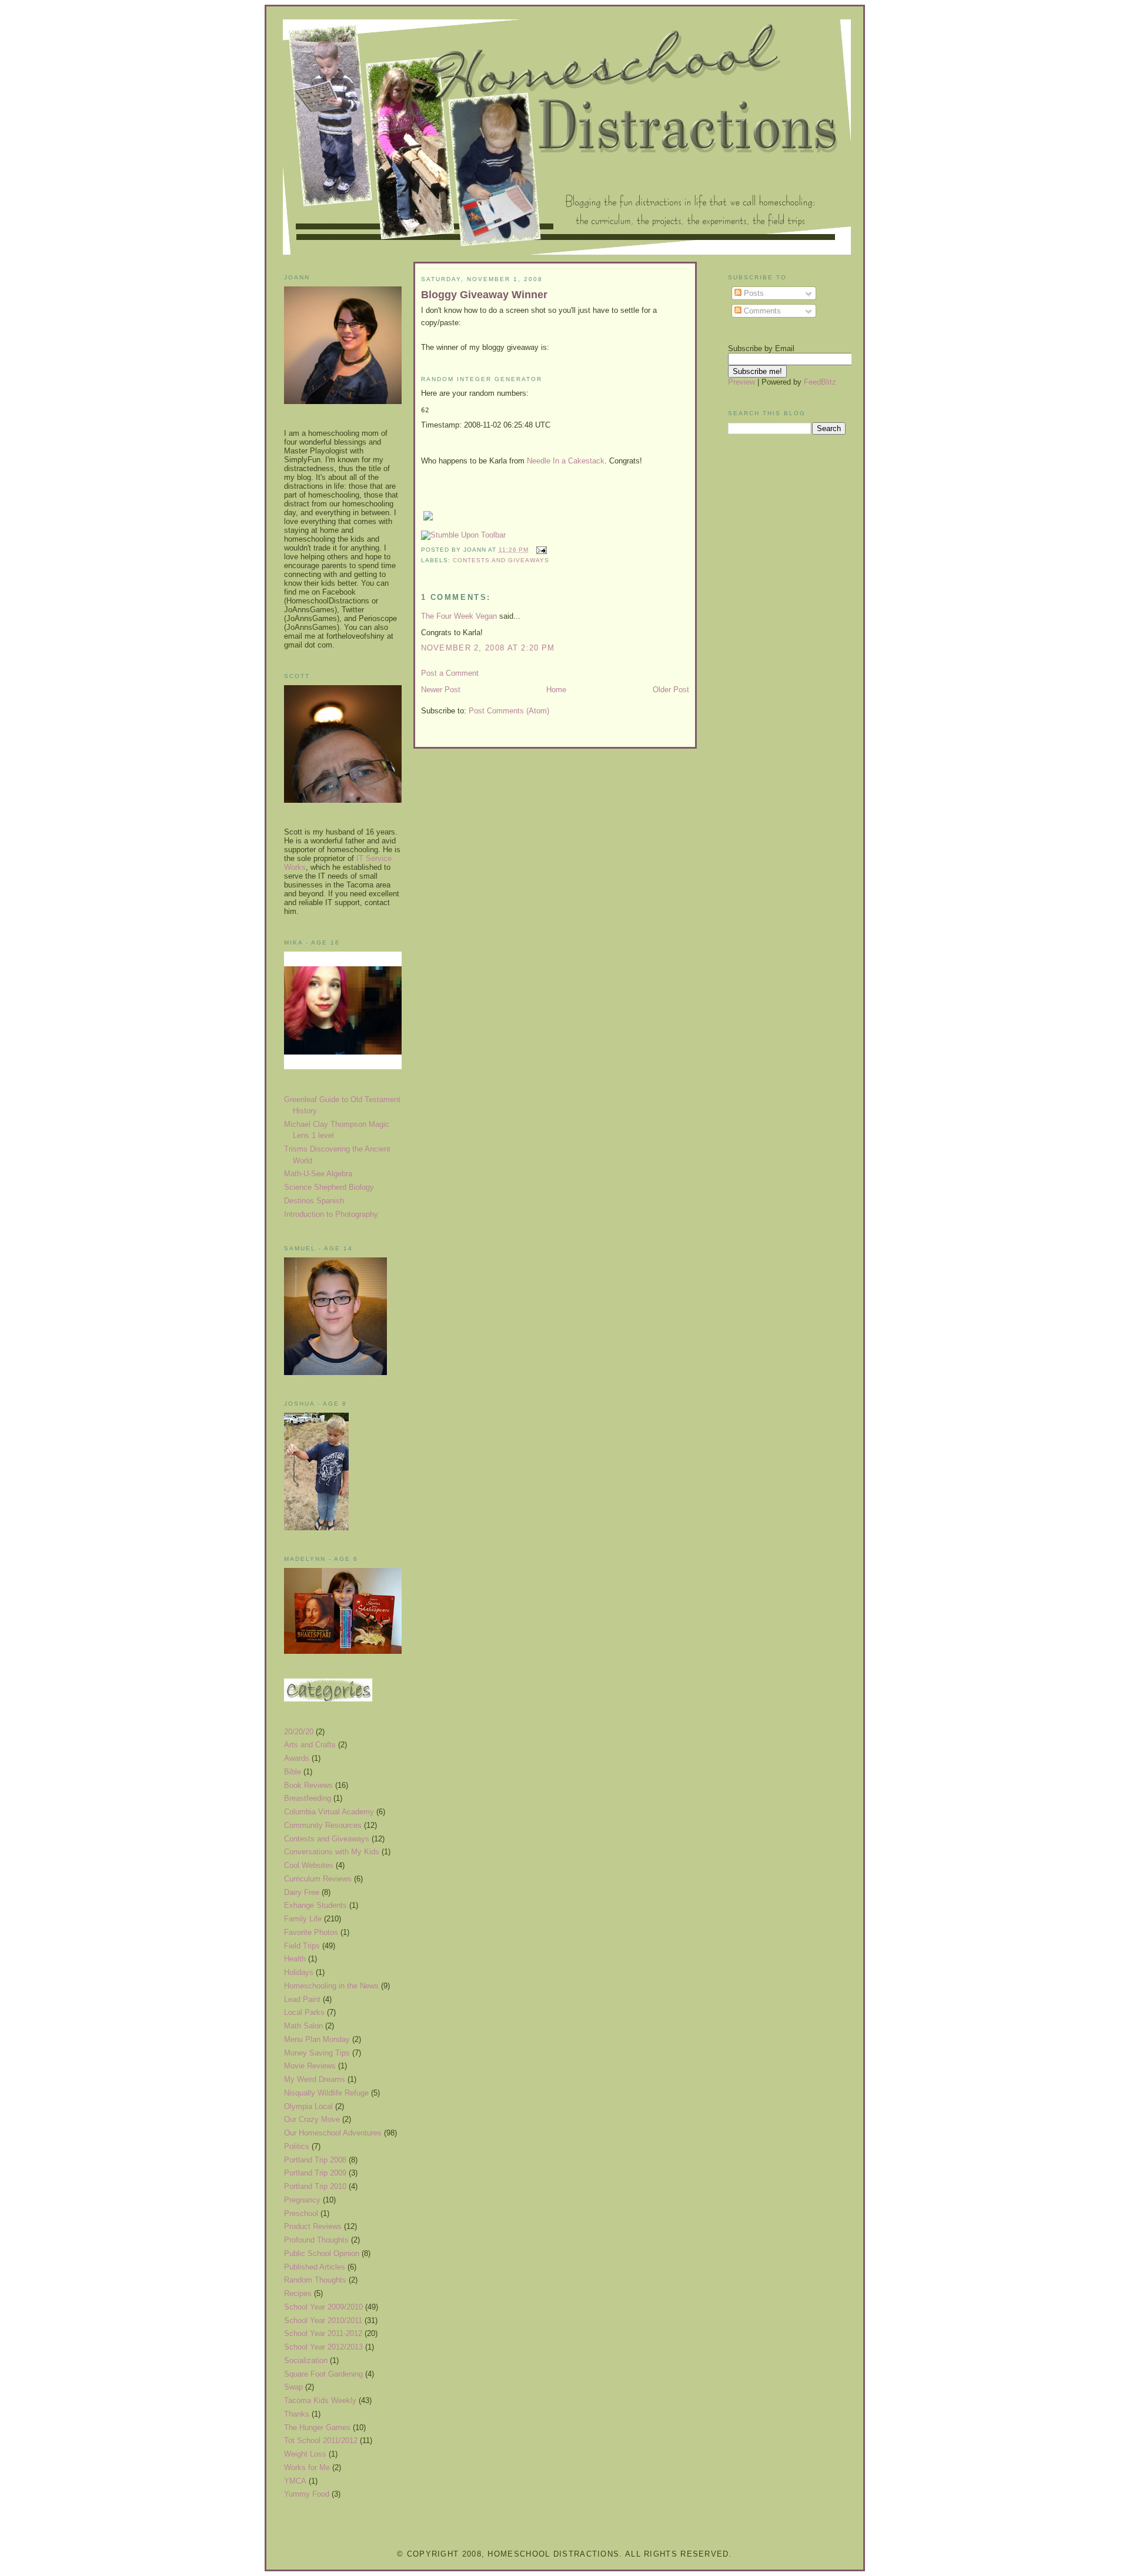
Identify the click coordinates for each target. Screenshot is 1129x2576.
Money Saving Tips (317, 2053)
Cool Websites (309, 1865)
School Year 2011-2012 (323, 2333)
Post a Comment (450, 673)
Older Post (671, 690)
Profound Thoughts (316, 2240)
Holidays (299, 1972)
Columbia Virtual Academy (329, 1812)
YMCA (295, 2481)
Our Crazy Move (312, 2119)
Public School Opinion (322, 2253)
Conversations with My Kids (332, 1852)
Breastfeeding (308, 1798)
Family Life (303, 1919)
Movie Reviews (310, 2066)
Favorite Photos (311, 1932)
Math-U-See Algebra (318, 1174)
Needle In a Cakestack (566, 461)
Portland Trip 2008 (315, 2160)
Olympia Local (308, 2106)
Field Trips (302, 1946)
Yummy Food (307, 2494)
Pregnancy (302, 2200)
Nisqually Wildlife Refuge (326, 2093)
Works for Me (307, 2467)
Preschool (301, 2213)
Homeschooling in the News (331, 1986)
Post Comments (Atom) (509, 711)
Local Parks (304, 2012)
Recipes (298, 2293)
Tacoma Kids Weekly (320, 2400)
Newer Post (441, 690)
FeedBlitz (820, 382)
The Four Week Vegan (459, 616)
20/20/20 (299, 1732)
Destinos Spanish (314, 1201)
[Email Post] (540, 550)
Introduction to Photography (331, 1214)
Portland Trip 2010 (315, 2186)
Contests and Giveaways (327, 1839)
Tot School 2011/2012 (321, 2440)
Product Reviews (313, 2226)
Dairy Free (302, 1892)
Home (556, 690)
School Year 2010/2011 (323, 2320)
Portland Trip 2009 (315, 2173)
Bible (293, 1772)
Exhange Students (315, 1905)
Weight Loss (305, 2454)
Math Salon (303, 2026)
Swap (293, 2387)
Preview (741, 382)
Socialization (306, 2360)
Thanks (297, 2414)
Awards (297, 1758)
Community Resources (323, 1825)
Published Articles (315, 2267)
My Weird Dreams (315, 2079)
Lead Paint (302, 1999)
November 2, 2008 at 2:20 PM (488, 648)
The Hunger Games (317, 2427)
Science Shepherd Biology (329, 1187)
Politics (297, 2146)
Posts (753, 293)
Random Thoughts (315, 2280)
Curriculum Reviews (318, 1879)
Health (295, 1959)
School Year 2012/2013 (323, 2347)
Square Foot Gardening (323, 2374)
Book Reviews (308, 1785)
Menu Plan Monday (317, 2039)
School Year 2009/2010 (323, 2307)
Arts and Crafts (310, 1745)
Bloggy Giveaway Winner (484, 295)
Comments (761, 311)
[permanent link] (463, 535)
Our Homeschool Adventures (333, 2133)
